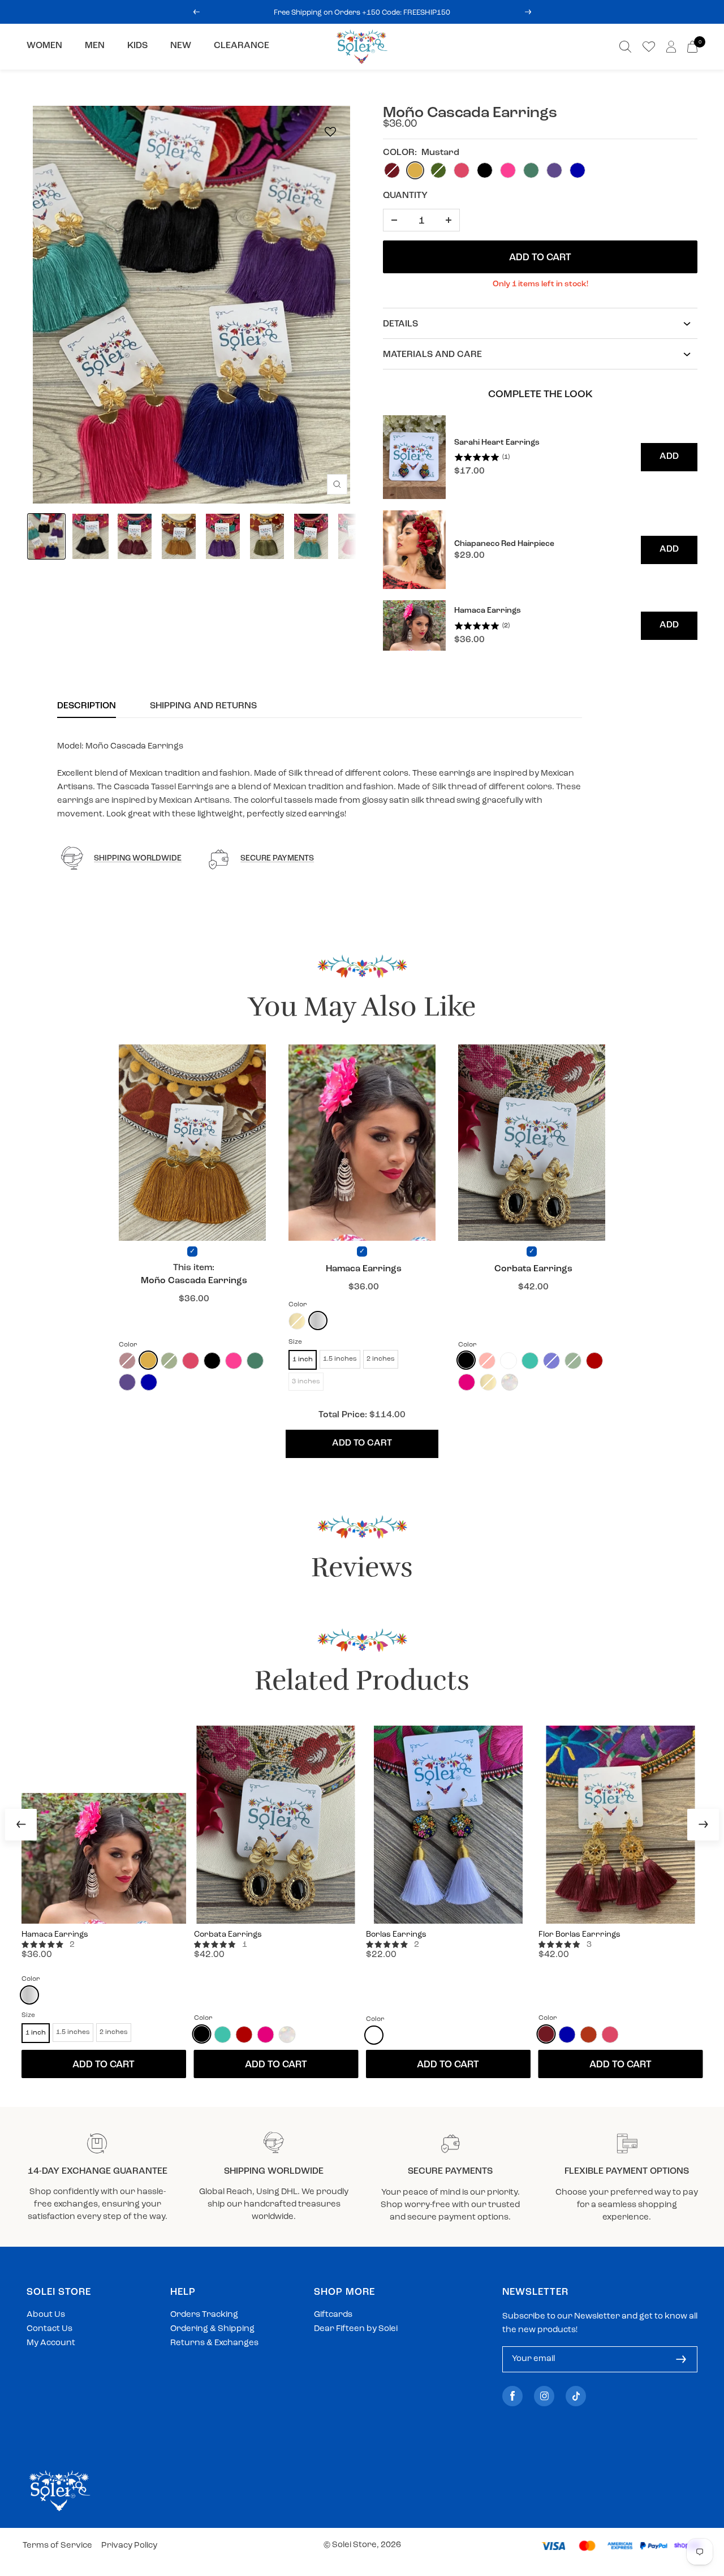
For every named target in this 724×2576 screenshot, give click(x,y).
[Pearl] (510, 1382)
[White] (374, 2035)
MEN (95, 46)
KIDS (137, 46)
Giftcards (333, 2315)
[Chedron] (589, 2035)
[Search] (625, 47)
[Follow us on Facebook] (512, 2396)
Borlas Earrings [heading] (396, 1935)
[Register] (681, 2359)
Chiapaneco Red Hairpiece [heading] (504, 544)
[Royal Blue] (149, 1382)
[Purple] (127, 1382)
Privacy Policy (129, 2546)
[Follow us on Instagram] (544, 2396)
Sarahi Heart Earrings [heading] (497, 443)
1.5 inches (340, 1359)
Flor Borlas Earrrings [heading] (579, 1935)
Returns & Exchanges (214, 2343)
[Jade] (255, 1361)
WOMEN (44, 46)
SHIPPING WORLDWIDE (138, 859)
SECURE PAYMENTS (277, 859)
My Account (51, 2343)
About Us (46, 2315)
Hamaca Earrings (364, 1269)
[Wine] (546, 2034)
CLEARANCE (242, 46)
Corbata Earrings (533, 1269)
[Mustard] (148, 1360)
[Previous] (21, 1825)
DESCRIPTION (87, 706)
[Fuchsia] (234, 1361)
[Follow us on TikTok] (576, 2396)
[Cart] (692, 47)
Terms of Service (57, 2546)
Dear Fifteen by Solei (356, 2329)
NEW (181, 46)
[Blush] (191, 1361)
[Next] (703, 1825)
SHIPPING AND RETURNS (203, 706)
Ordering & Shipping (212, 2329)
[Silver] (318, 1321)
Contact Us (49, 2329)
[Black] (212, 1361)
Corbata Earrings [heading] (228, 1935)
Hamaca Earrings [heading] (488, 611)
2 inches (381, 1359)
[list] (540, 533)
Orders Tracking (204, 2315)
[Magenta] (467, 1382)
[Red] (594, 1361)
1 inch (303, 1360)
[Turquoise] (530, 1361)
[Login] (671, 47)
